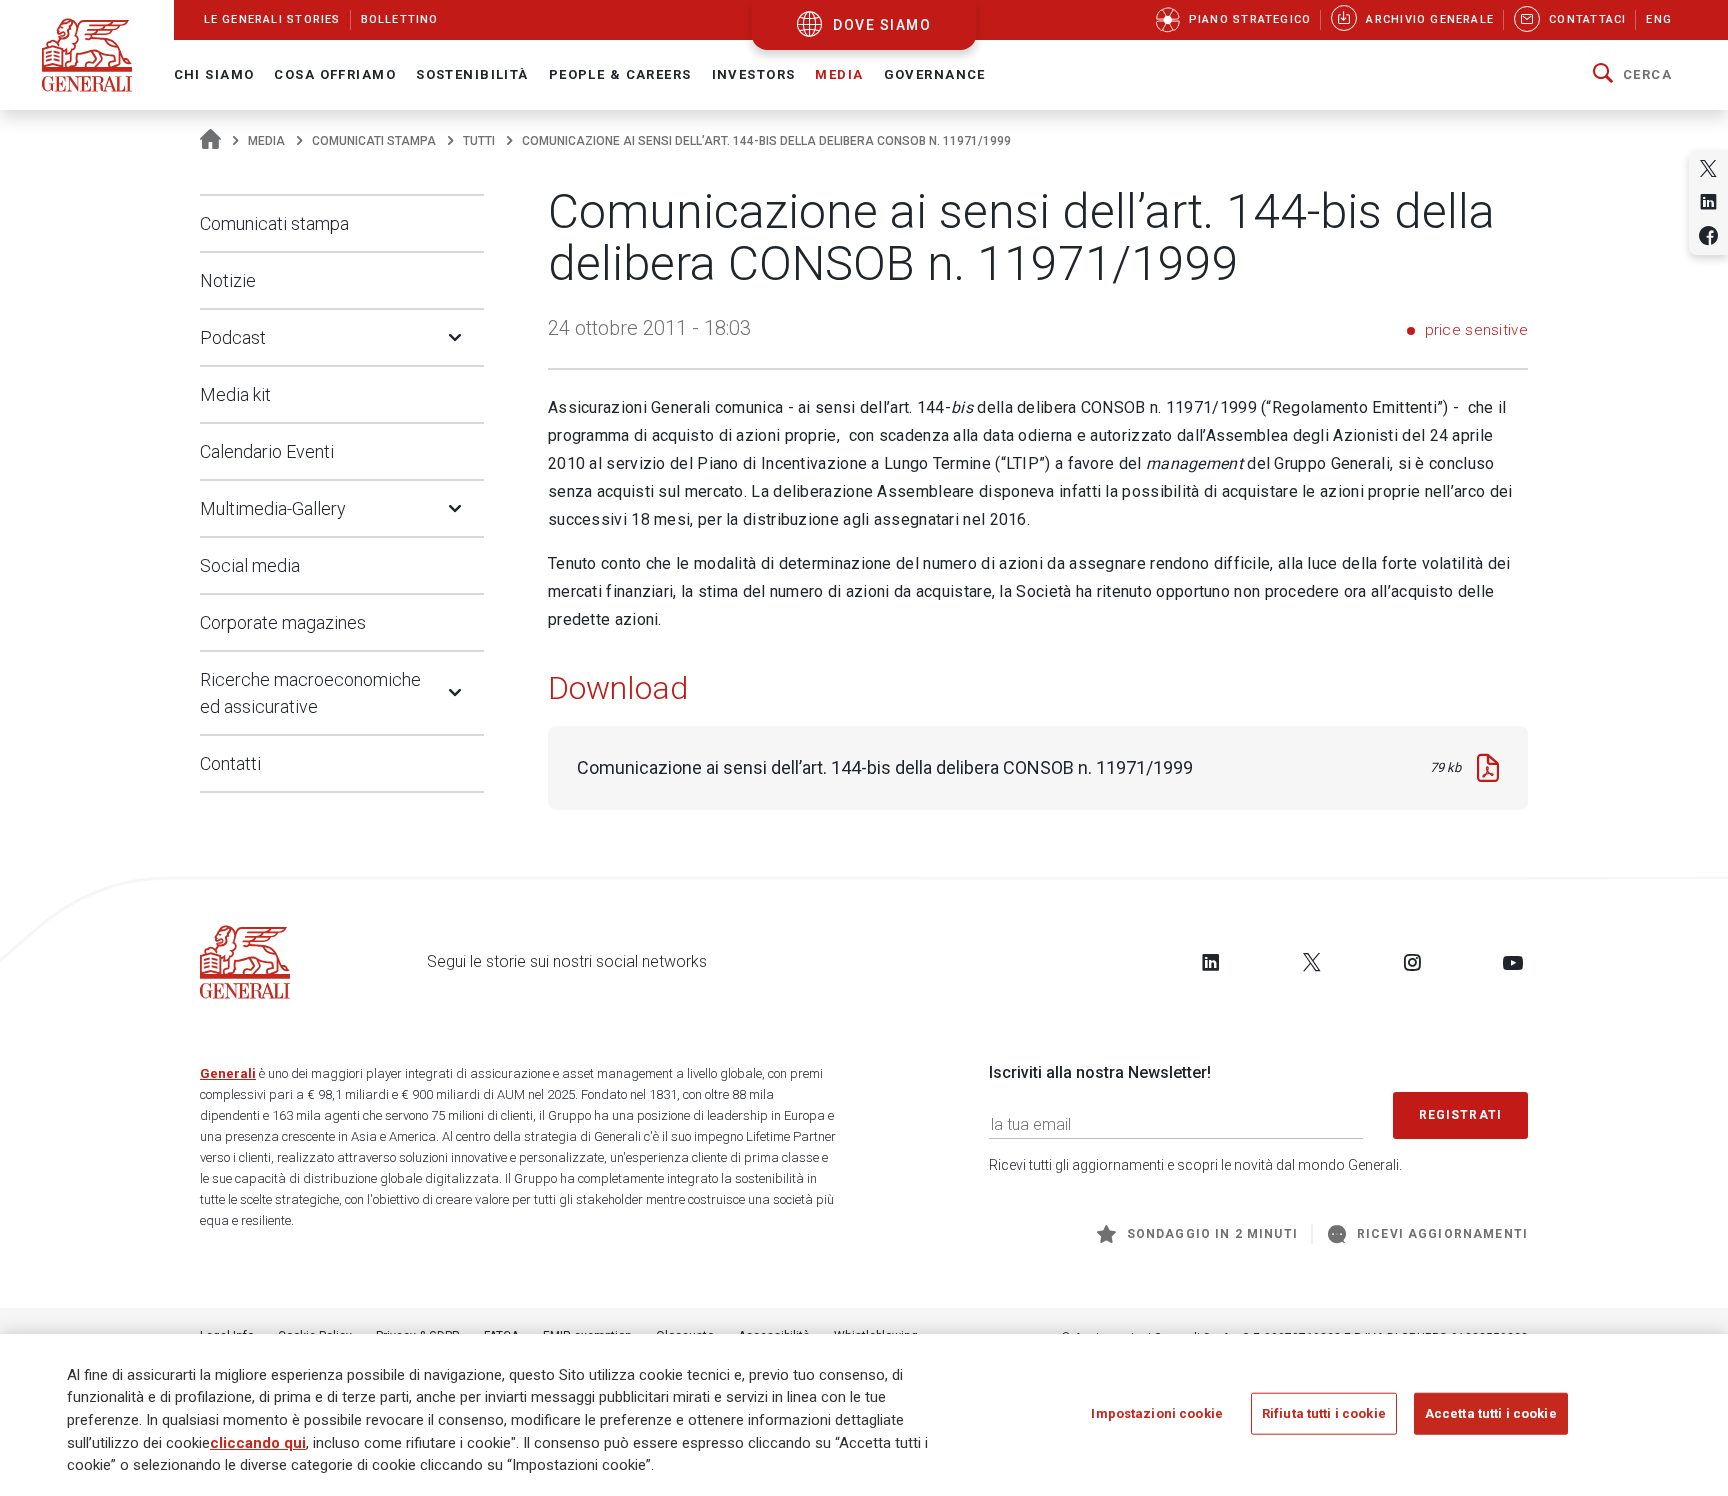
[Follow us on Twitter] (1312, 962)
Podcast (233, 337)
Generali (228, 1073)
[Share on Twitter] (1708, 168)
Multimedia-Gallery (273, 508)
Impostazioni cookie (1156, 1412)
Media (266, 141)
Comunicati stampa (374, 141)
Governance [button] (935, 74)
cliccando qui (258, 1442)
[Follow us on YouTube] (1513, 962)
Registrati (1461, 1115)
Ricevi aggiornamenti (1442, 1234)
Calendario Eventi (267, 451)
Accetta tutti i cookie (1491, 1412)
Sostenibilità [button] (472, 74)
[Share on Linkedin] (1708, 201)
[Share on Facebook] (1708, 235)
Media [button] (839, 74)
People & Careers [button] (620, 74)
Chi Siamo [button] (214, 74)
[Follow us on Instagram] (1412, 962)
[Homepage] (210, 141)
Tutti (479, 141)
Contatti (230, 763)
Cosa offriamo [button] (335, 74)
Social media (250, 565)
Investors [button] (754, 74)
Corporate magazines (283, 622)
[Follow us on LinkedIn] (1211, 962)
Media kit (235, 394)
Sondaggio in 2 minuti (1212, 1234)
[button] (1632, 75)
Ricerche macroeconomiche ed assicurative (310, 693)
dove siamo (882, 25)
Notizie (228, 280)
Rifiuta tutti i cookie (1324, 1412)
